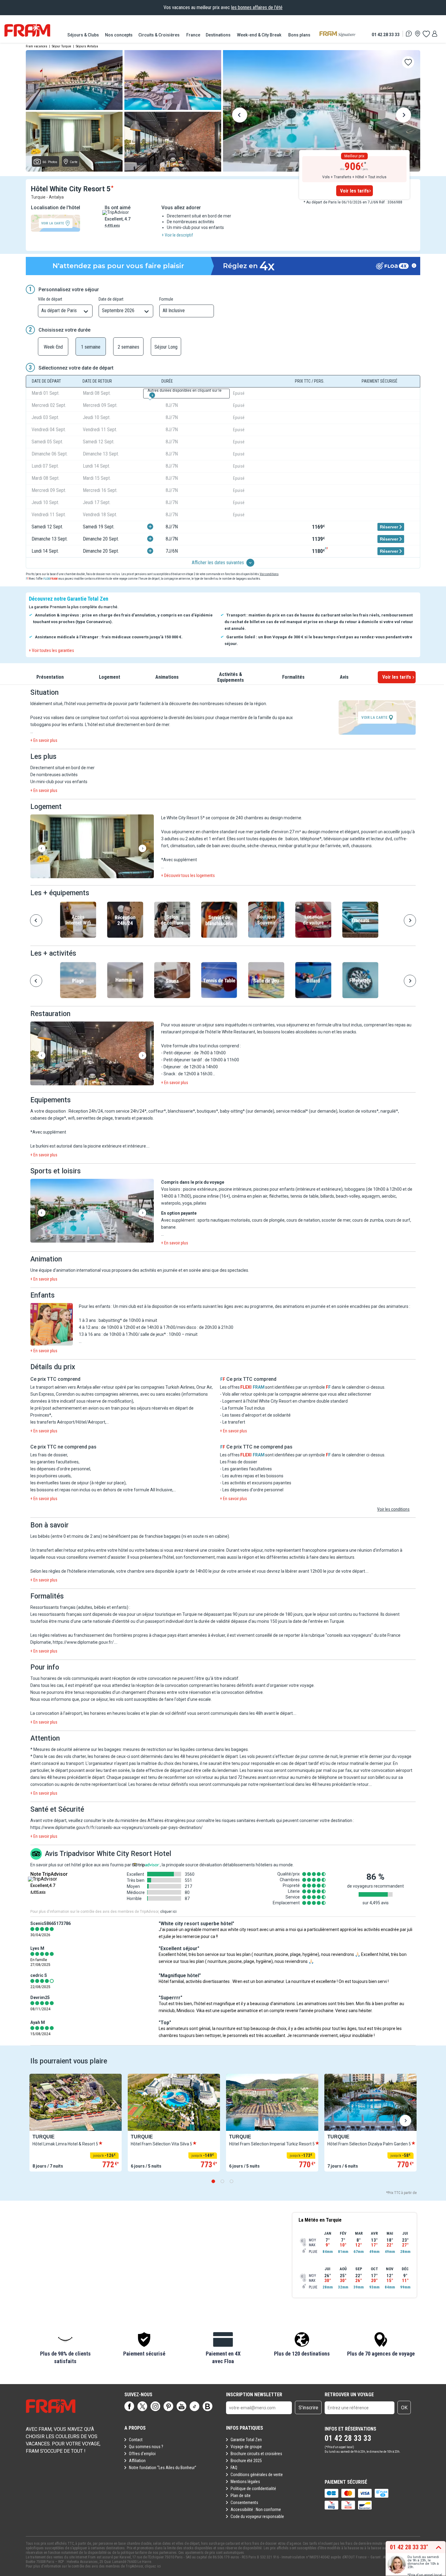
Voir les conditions (393, 1509)
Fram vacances (37, 46)
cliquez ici (153, 2566)
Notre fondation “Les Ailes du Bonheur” (163, 2468)
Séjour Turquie (62, 46)
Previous (240, 116)
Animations (167, 677)
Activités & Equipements (231, 677)
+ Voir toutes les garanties (51, 650)
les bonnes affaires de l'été (257, 7)
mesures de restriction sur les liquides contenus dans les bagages (185, 1749)
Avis (344, 677)
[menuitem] (83, 35)
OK (404, 2408)
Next (404, 116)
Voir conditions (269, 574)
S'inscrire (308, 2408)
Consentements (244, 2503)
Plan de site (241, 2496)
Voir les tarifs (355, 191)
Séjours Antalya (87, 46)
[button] (92, 847)
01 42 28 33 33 (386, 34)
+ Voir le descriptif (177, 235)
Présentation (50, 677)
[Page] (129, 2406)
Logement (110, 677)
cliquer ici (168, 1912)
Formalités (293, 677)
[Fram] (27, 30)
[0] (426, 34)
